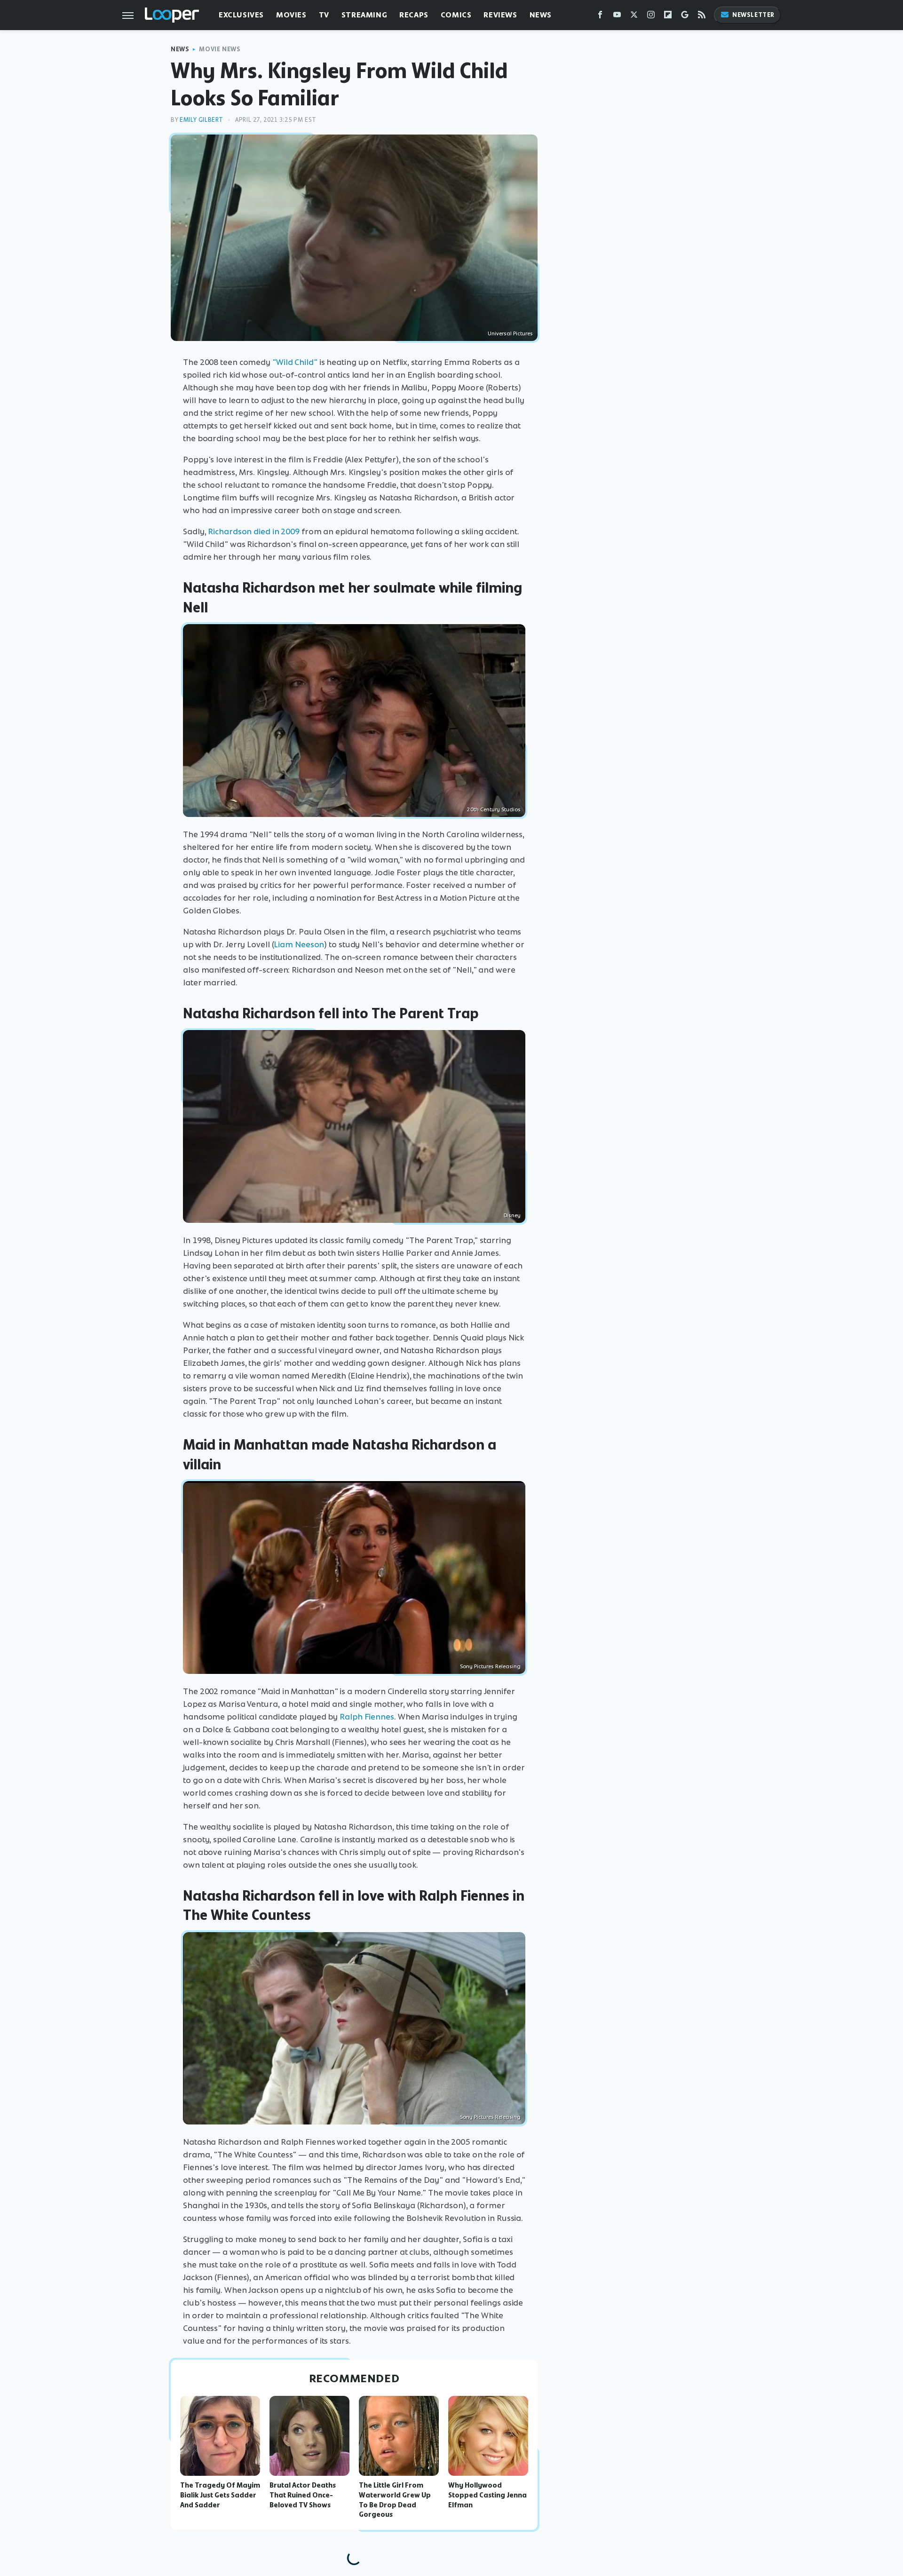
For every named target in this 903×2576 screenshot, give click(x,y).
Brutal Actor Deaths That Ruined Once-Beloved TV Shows (303, 2495)
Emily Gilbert (202, 120)
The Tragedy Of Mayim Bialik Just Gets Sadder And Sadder (220, 2495)
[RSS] (702, 17)
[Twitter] (634, 17)
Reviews (500, 15)
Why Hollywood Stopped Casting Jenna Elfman (487, 2495)
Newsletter (753, 15)
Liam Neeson (299, 944)
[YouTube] (617, 17)
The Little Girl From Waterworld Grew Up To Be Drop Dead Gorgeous (395, 2500)
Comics (456, 15)
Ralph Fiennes (367, 1717)
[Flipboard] (668, 17)
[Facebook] (600, 17)
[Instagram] (651, 17)
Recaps (414, 15)
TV (324, 15)
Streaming (364, 15)
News (541, 15)
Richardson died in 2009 (254, 531)
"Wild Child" (295, 362)
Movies (291, 15)
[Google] (685, 17)
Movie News (220, 49)
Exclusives (241, 15)
